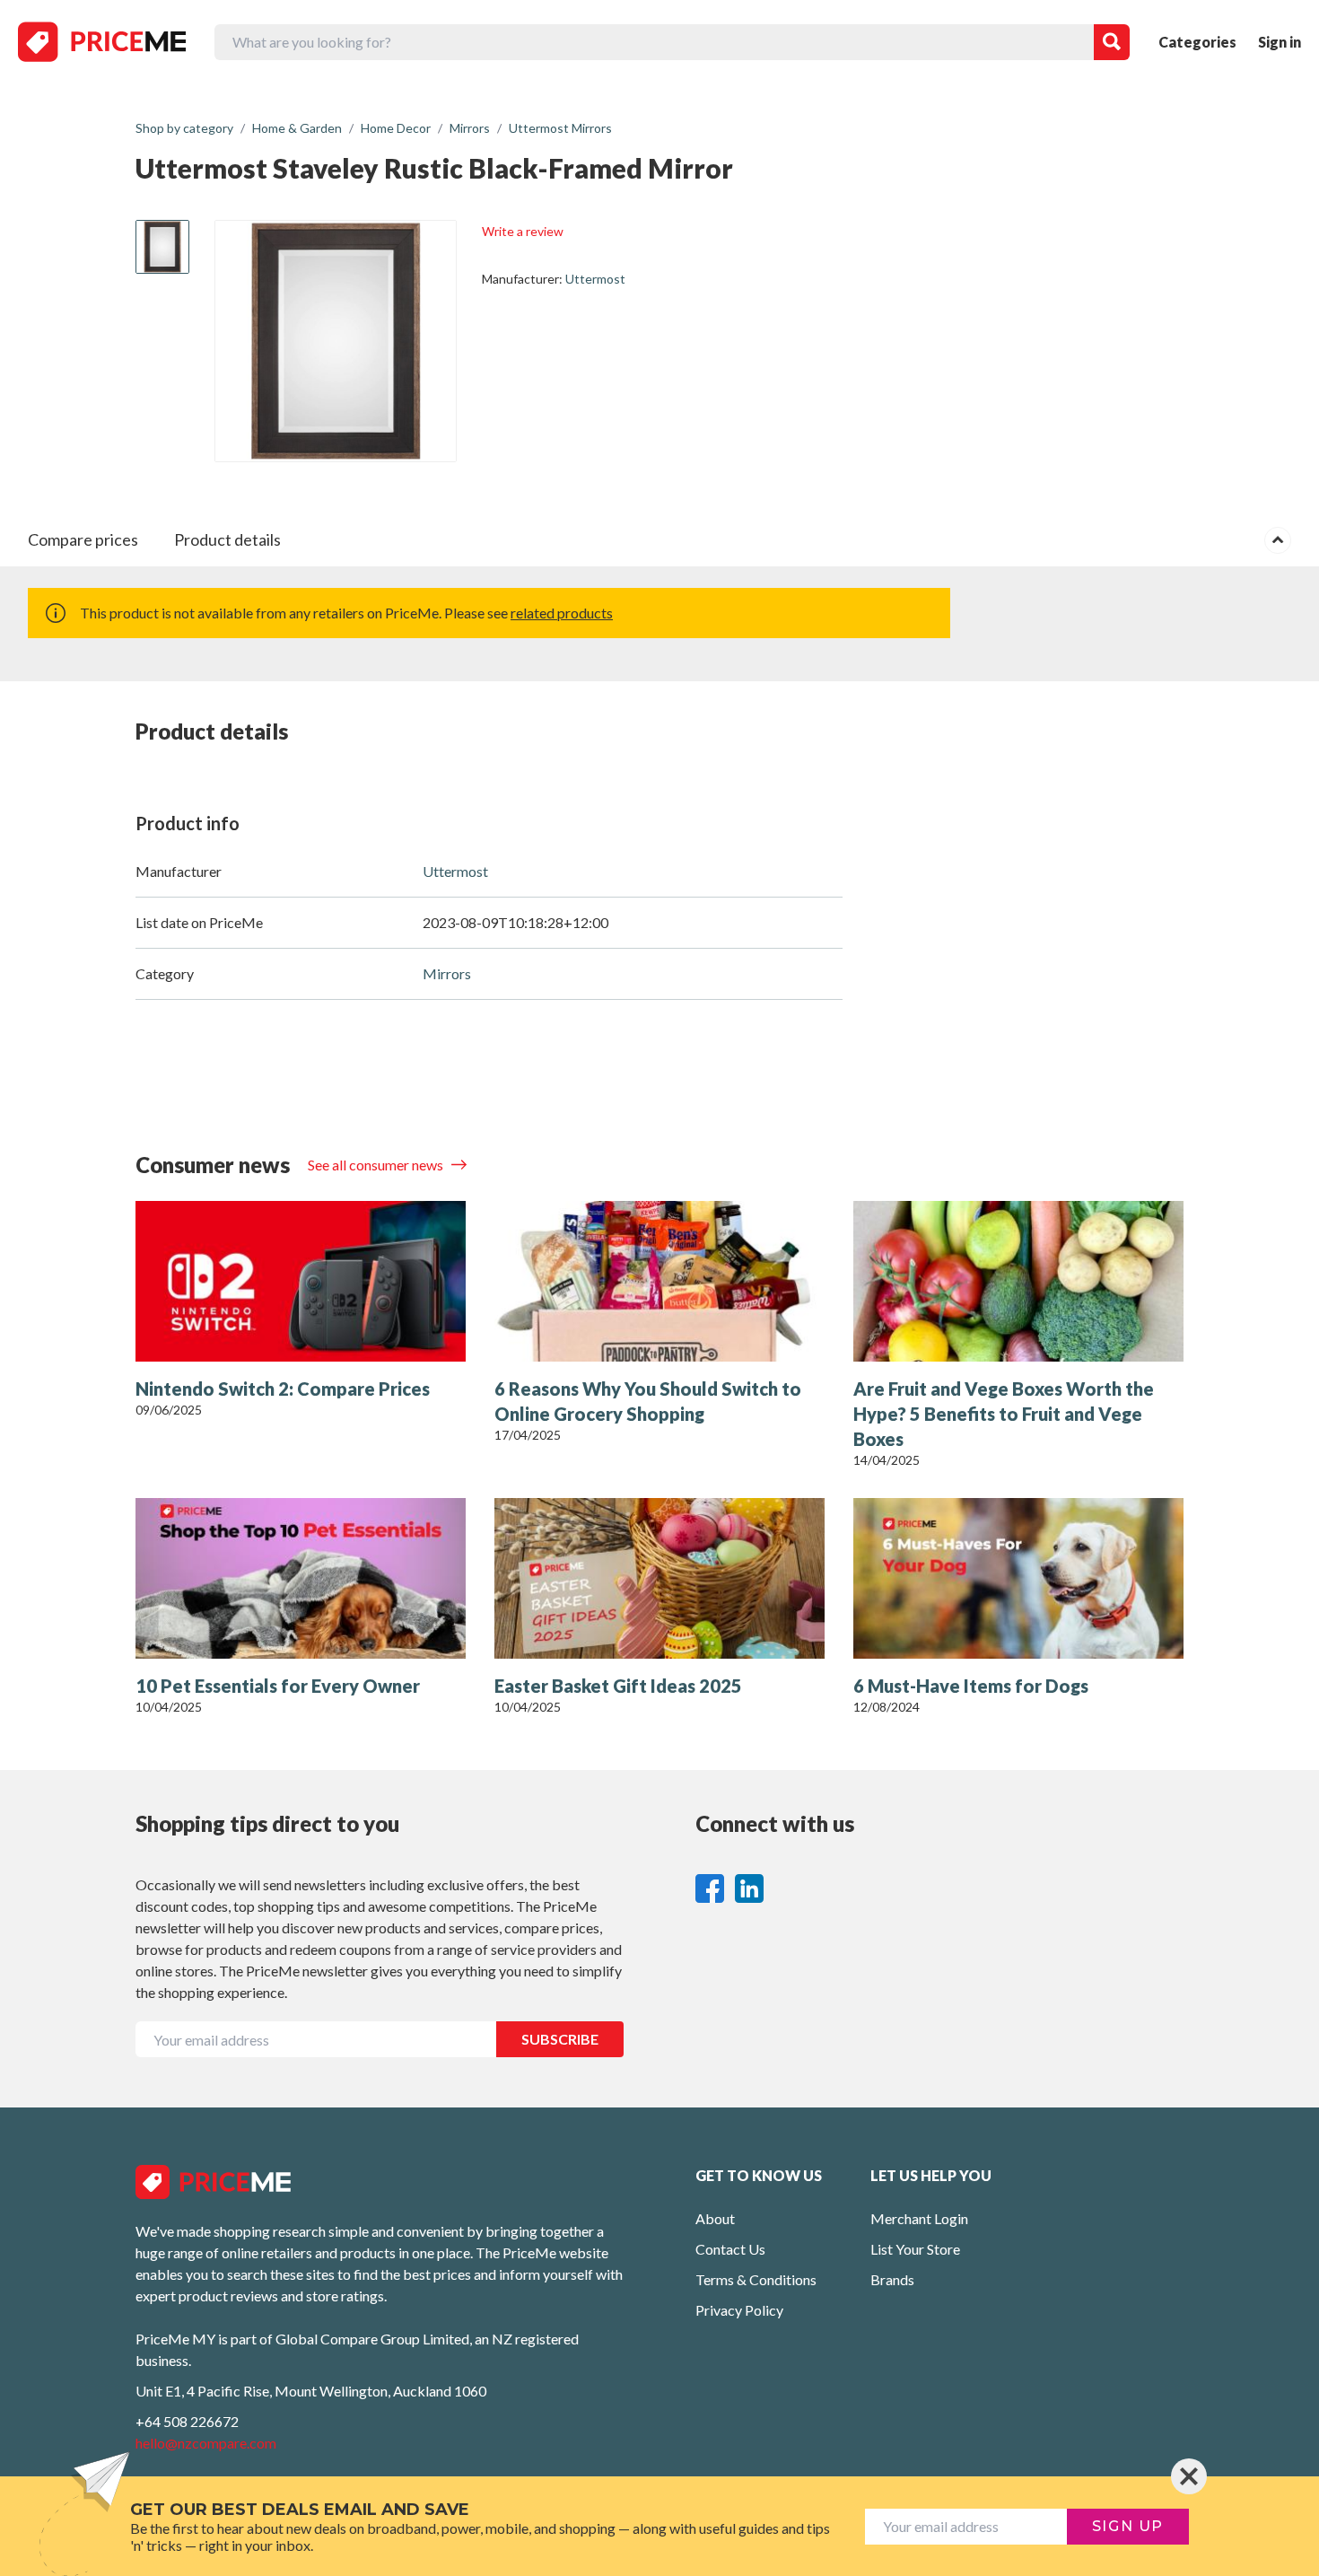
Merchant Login (919, 2218)
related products (562, 613)
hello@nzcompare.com (206, 2443)
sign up (1128, 2526)
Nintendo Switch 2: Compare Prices (283, 1389)
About (715, 2218)
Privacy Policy (739, 2310)
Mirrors (447, 973)
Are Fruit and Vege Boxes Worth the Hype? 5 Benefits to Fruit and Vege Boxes (1004, 1414)
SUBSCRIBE (560, 2039)
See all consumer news (377, 1165)
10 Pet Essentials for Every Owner (278, 1686)
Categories (1197, 42)
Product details (227, 539)
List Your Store (915, 2249)
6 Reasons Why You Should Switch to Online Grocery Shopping (648, 1401)
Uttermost (595, 279)
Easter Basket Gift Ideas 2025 (618, 1686)
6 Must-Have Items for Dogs (971, 1686)
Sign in (1280, 42)
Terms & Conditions (756, 2279)
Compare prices (83, 539)
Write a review (523, 231)
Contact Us (730, 2249)
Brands (892, 2279)
